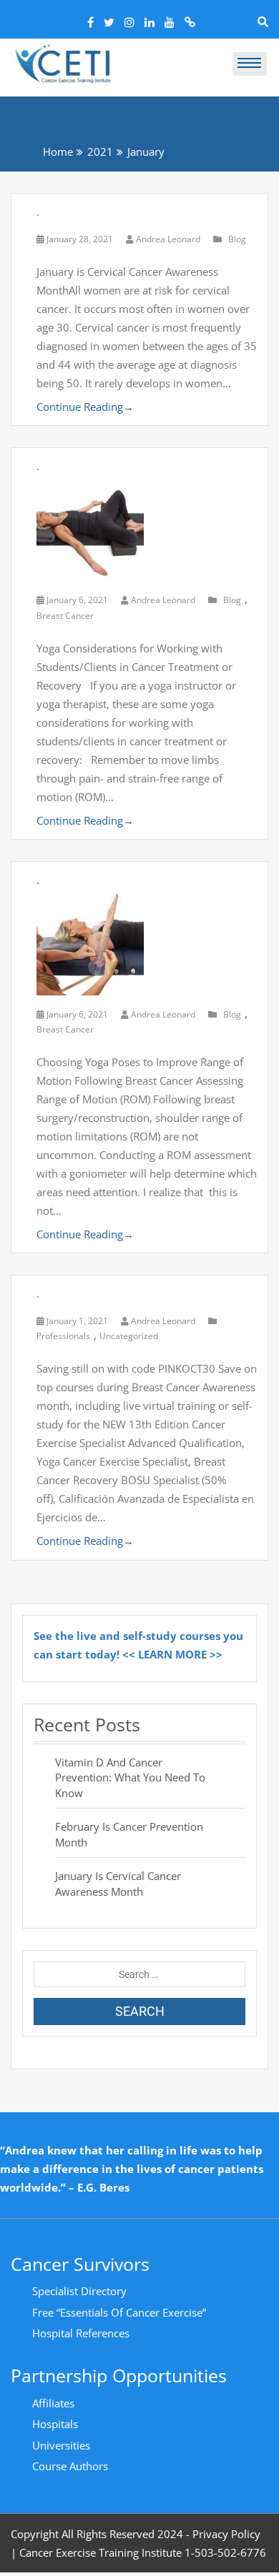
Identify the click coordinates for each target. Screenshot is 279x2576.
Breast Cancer (65, 616)
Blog (237, 239)
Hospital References (81, 2333)
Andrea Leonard (168, 239)
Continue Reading (85, 407)
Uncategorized (129, 1336)
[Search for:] (139, 1974)
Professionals (63, 1336)
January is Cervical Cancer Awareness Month (118, 1883)
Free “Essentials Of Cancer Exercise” (119, 2312)
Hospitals (55, 2424)
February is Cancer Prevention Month (129, 1834)
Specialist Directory (79, 2291)
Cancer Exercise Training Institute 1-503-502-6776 (143, 2552)
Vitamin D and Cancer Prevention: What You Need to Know (130, 1777)
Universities (61, 2445)
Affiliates (53, 2403)
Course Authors (70, 2466)
